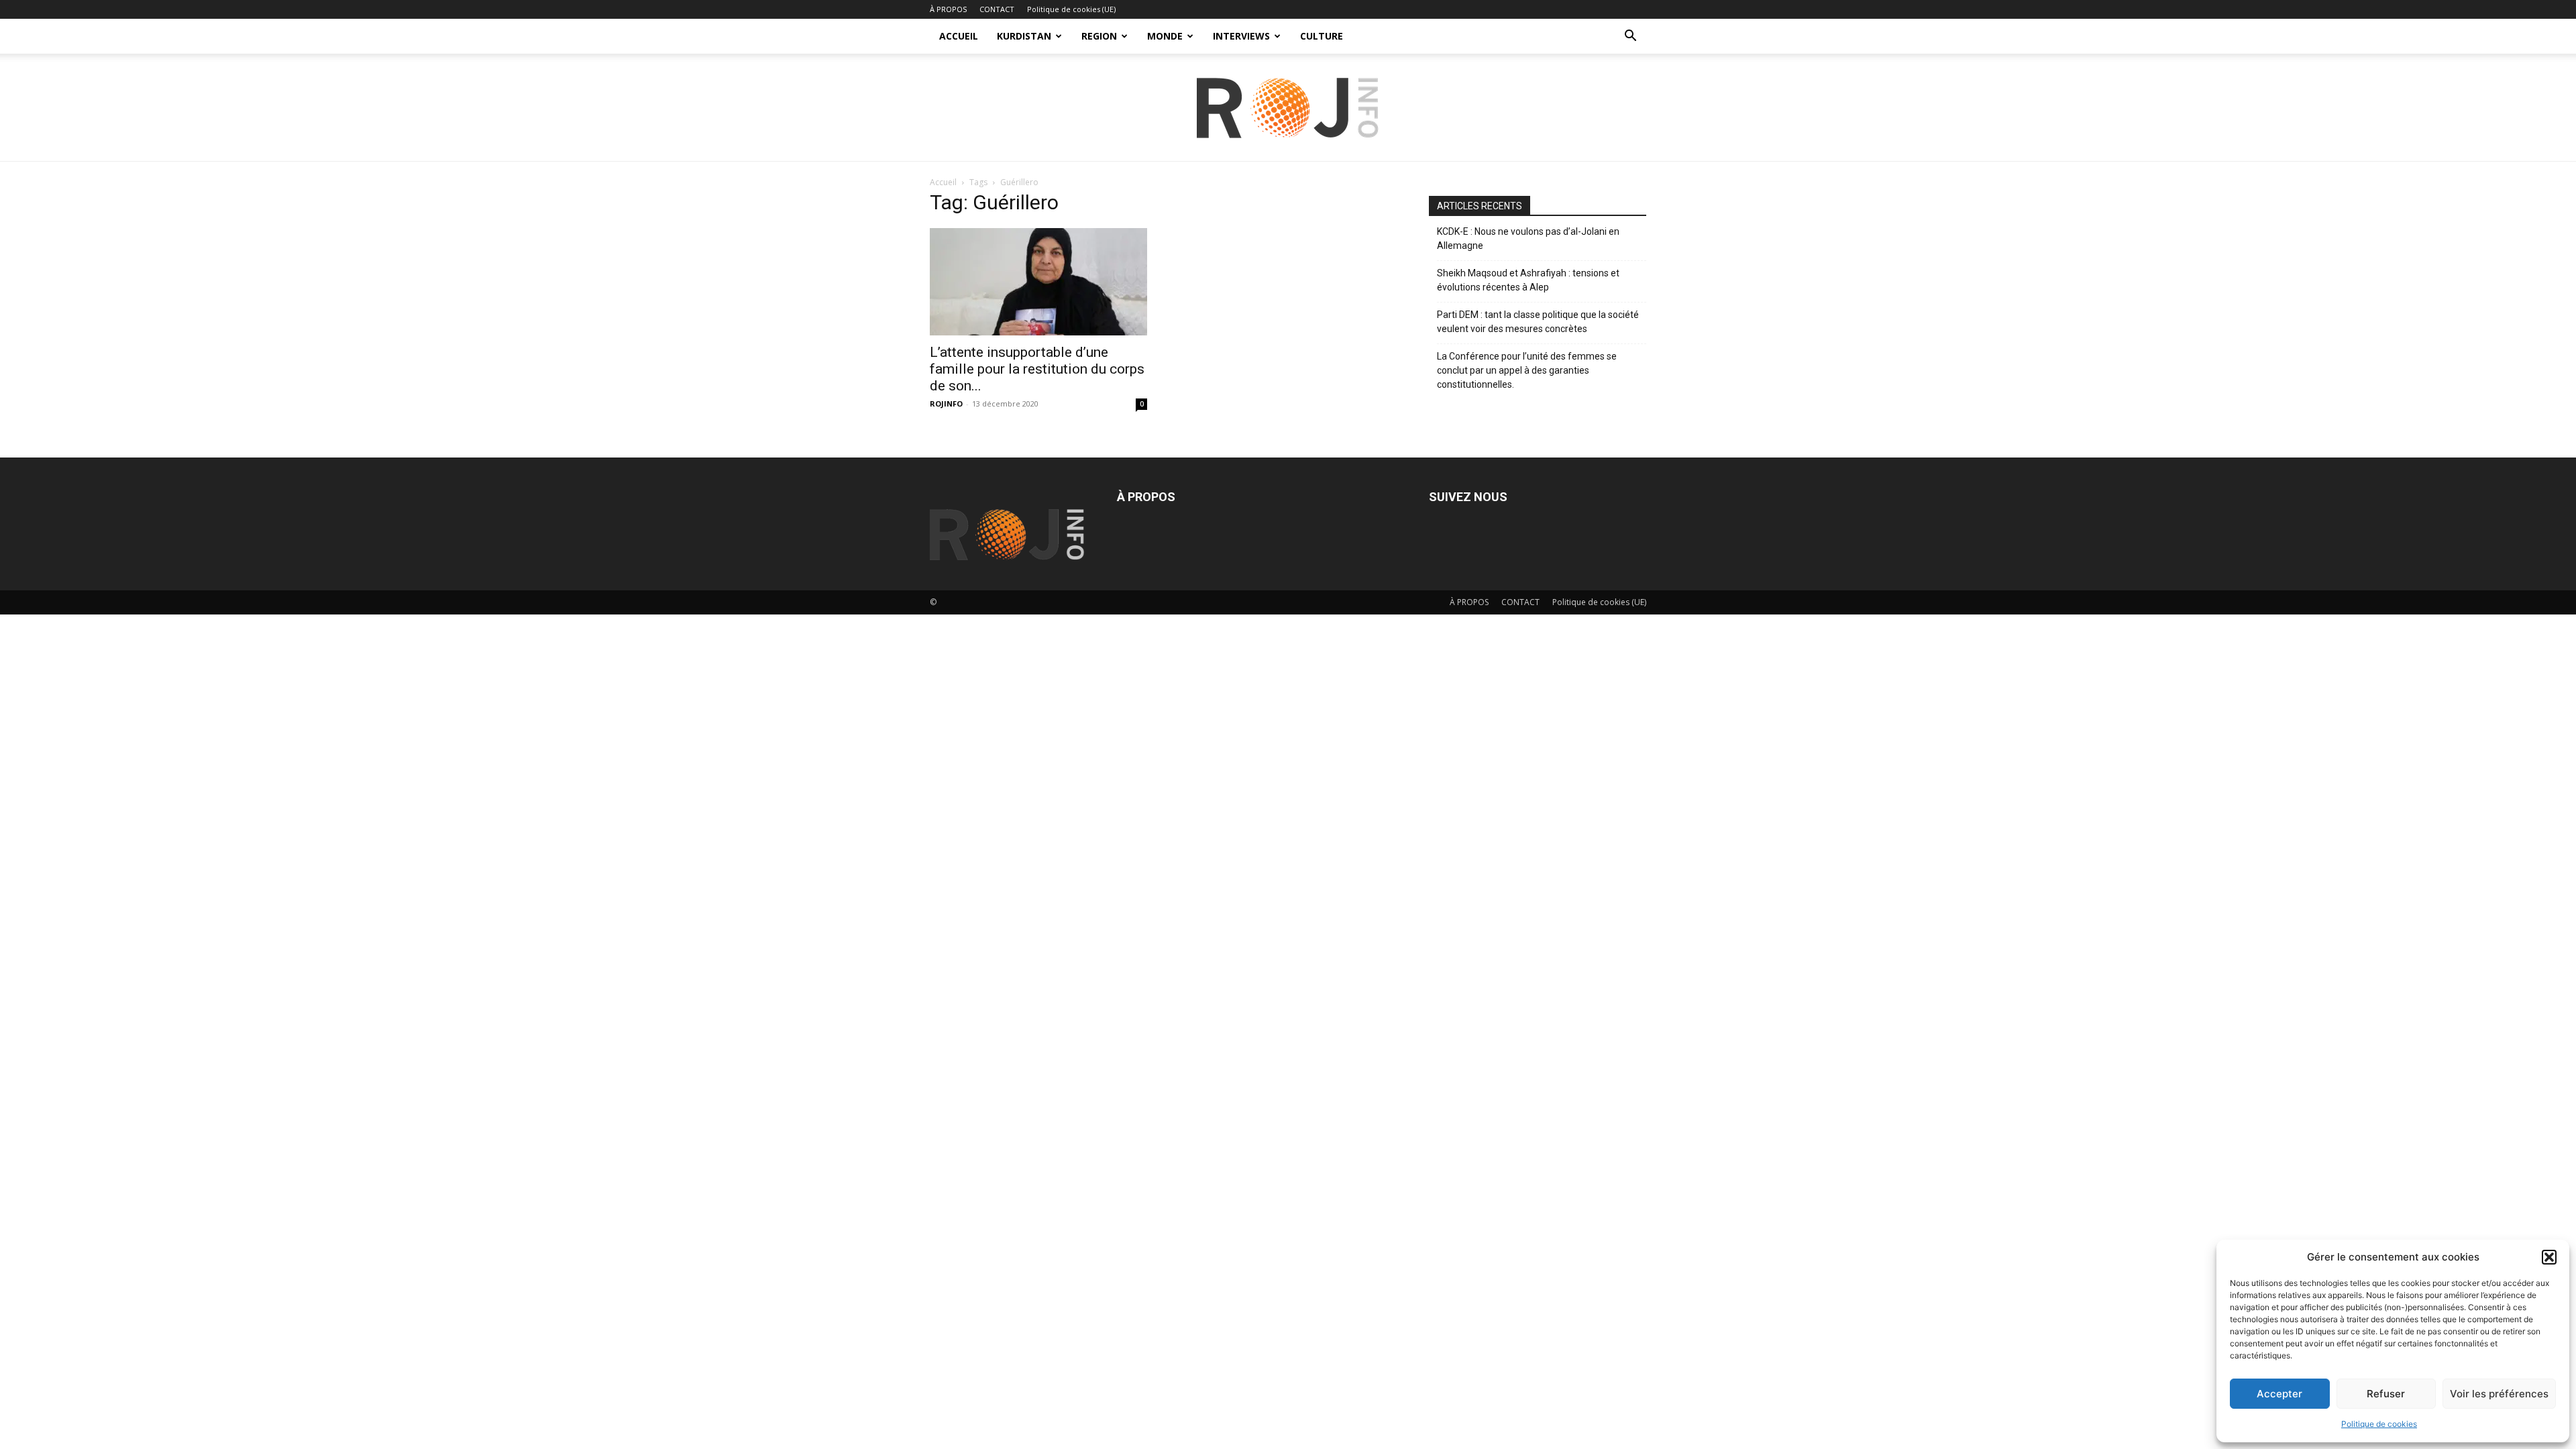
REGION (1099, 36)
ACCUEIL (959, 36)
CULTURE (1322, 36)
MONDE (1165, 36)
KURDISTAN (1024, 36)
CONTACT (997, 9)
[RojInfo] (1288, 108)
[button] (2549, 1257)
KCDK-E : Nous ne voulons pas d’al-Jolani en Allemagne (1528, 238)
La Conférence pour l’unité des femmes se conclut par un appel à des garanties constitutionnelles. (1527, 370)
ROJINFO (946, 404)
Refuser (2386, 1394)
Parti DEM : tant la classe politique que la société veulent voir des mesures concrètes (1538, 322)
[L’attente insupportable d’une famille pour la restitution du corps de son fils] (1038, 282)
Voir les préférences (2499, 1394)
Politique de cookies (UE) (1071, 9)
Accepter (2279, 1394)
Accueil (943, 182)
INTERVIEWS (1241, 36)
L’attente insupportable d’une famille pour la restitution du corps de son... (1037, 369)
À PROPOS (948, 9)
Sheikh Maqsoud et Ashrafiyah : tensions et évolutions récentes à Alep (1528, 280)
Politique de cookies (2379, 1424)
